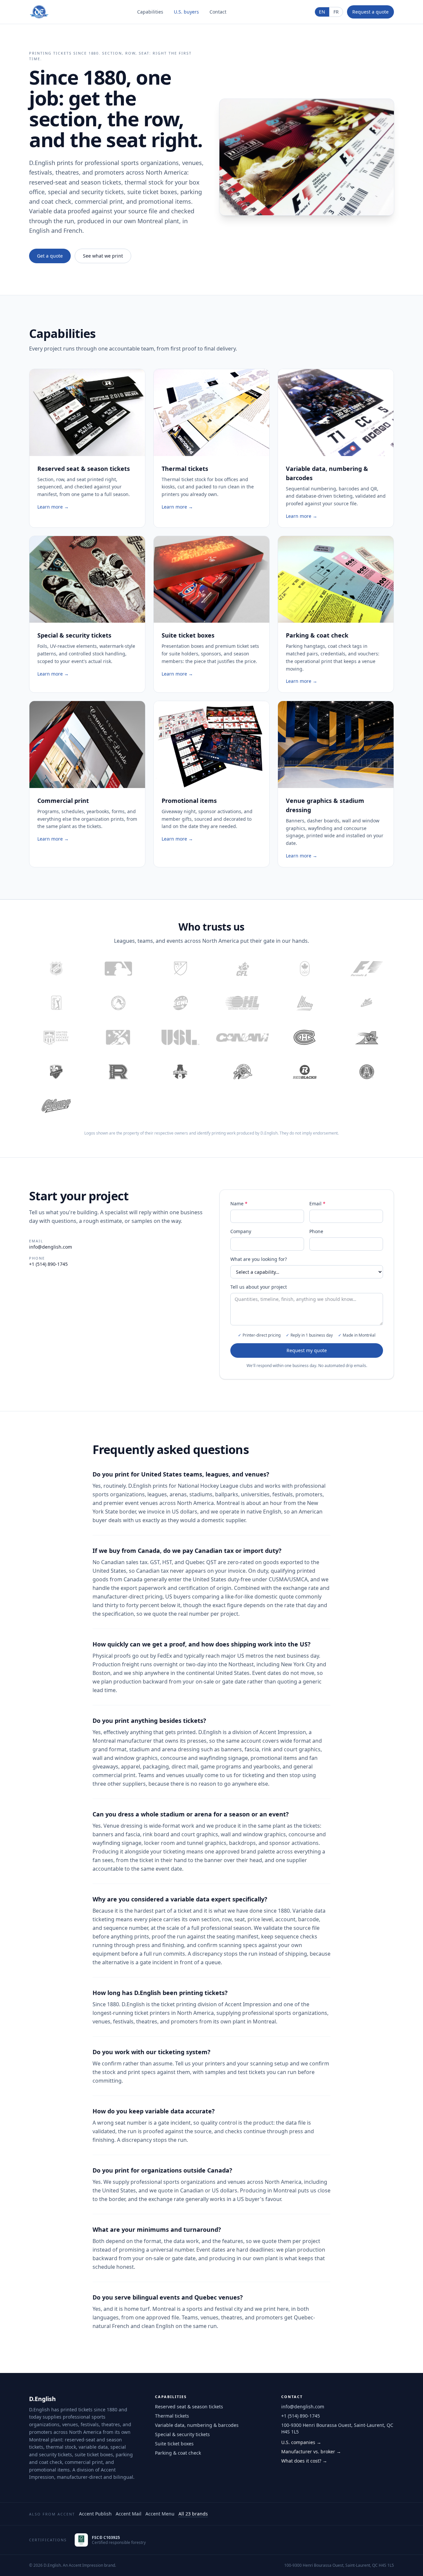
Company (241, 1231)
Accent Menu (160, 2514)
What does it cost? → (304, 2461)
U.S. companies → (301, 2442)
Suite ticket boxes (174, 2444)
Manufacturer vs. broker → (311, 2451)
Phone (316, 1231)
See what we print (103, 256)
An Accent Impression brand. (89, 2565)
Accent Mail (129, 2514)
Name (239, 1204)
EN (322, 12)
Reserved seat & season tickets (189, 2407)
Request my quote (307, 1350)
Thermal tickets (172, 2416)
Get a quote (50, 256)
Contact (218, 12)
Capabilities (150, 12)
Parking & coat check (178, 2453)
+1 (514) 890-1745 (48, 1264)
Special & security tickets (182, 2434)
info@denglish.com (51, 1247)
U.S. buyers (186, 12)
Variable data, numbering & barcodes (197, 2425)
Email (317, 1204)
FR (336, 12)
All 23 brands (193, 2514)
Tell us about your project (259, 1287)
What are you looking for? (259, 1259)
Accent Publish (95, 2514)
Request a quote (370, 12)
